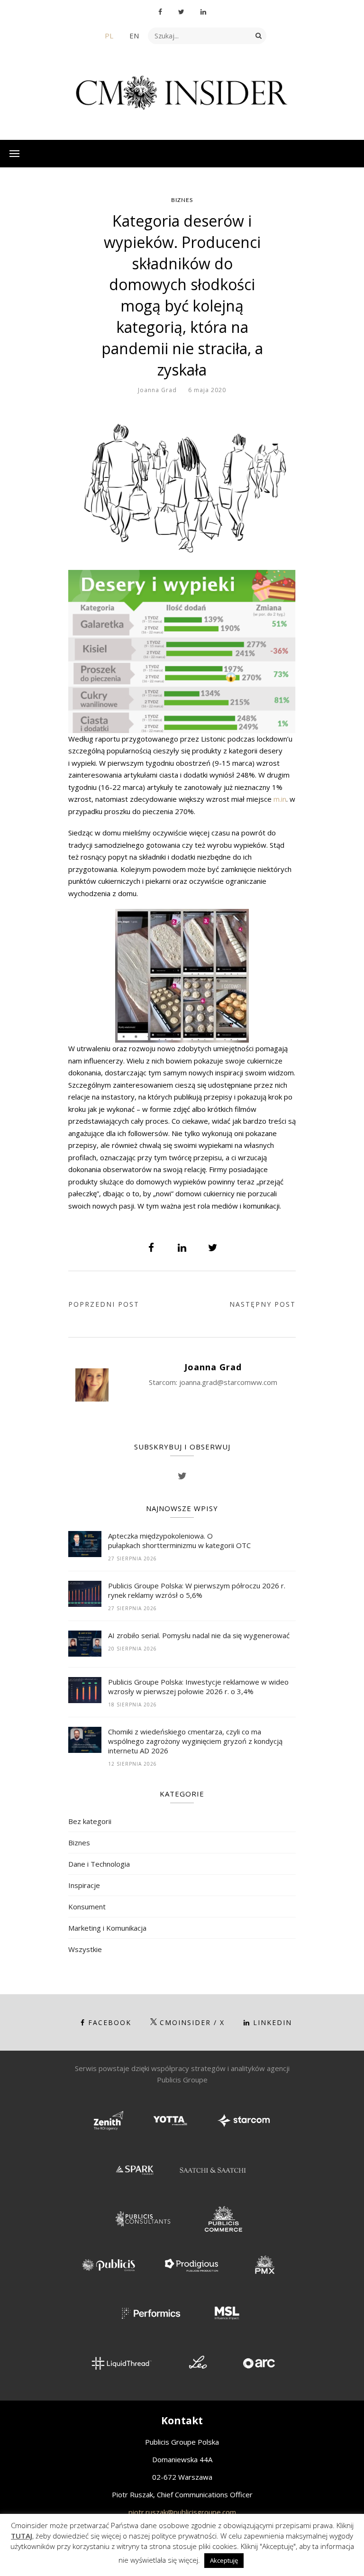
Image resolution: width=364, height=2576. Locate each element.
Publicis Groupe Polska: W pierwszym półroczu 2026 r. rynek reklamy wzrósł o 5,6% (197, 1590)
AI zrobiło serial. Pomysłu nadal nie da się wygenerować (199, 1635)
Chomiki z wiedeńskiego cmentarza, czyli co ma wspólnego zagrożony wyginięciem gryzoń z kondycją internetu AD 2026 (195, 1741)
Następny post (263, 1304)
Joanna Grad (157, 390)
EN (134, 36)
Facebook (110, 2022)
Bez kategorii (90, 1821)
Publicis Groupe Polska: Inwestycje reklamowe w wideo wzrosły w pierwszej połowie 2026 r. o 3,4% (198, 1687)
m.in (280, 799)
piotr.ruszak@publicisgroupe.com (182, 2512)
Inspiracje (84, 1885)
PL (109, 36)
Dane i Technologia (99, 1864)
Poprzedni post (104, 1304)
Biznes (182, 200)
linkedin (273, 2022)
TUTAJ (22, 2536)
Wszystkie (85, 1949)
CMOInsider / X (192, 2022)
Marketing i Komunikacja (107, 1928)
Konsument (87, 1907)
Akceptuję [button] (224, 2560)
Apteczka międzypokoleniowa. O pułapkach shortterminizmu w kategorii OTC (180, 1540)
